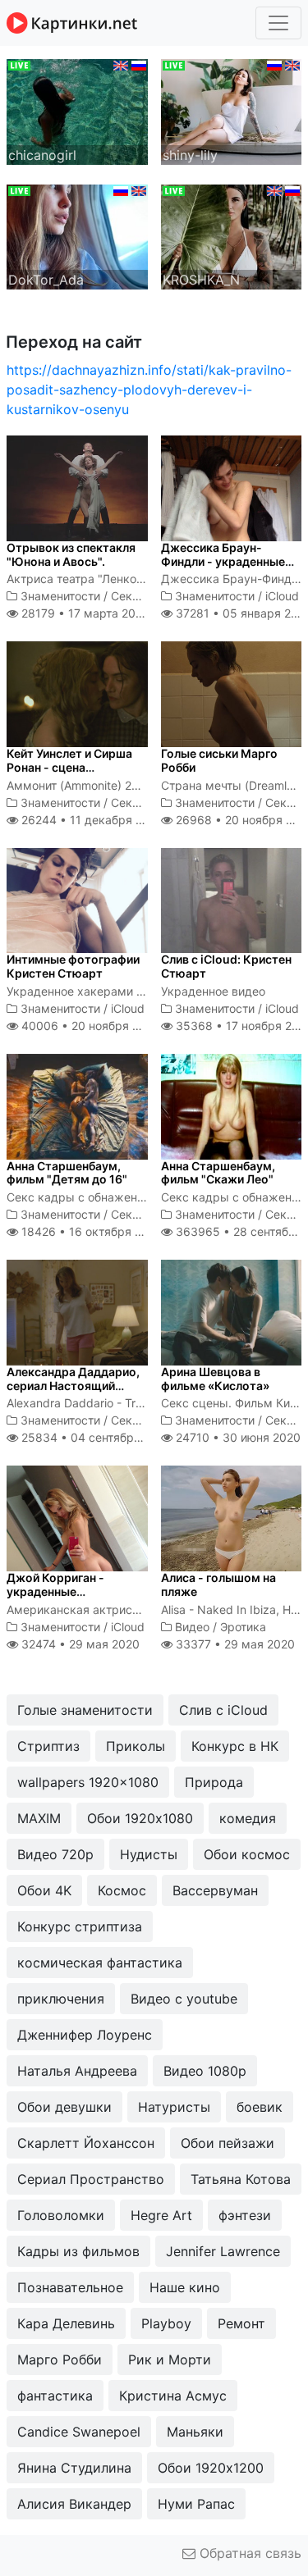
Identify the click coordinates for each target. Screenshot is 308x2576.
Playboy (166, 2323)
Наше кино (185, 2287)
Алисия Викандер (74, 2504)
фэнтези (245, 2215)
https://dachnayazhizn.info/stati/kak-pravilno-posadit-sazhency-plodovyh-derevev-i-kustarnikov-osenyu (149, 390)
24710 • (237, 1437)
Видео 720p (55, 1854)
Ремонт (241, 2323)
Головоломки (61, 2215)
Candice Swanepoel (79, 2432)
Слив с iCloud (223, 1710)
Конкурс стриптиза (80, 1926)
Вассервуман (215, 1890)
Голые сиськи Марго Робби (219, 760)
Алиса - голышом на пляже (218, 1584)
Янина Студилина (74, 2468)
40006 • (89, 1026)
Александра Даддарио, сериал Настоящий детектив (73, 1386)
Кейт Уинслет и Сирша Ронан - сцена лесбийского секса (69, 767)
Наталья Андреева (77, 2071)
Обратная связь (248, 2553)
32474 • (79, 1644)
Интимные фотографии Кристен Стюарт (73, 966)
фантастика (55, 2396)
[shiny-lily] (232, 111)
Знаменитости (60, 596)
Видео (192, 1627)
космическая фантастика (100, 1963)
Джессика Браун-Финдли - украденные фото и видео (223, 561)
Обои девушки (64, 2107)
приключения (61, 1999)
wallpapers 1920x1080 (88, 1782)
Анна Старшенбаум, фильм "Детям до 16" (67, 1173)
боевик (260, 2107)
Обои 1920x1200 (211, 2468)
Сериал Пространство (91, 2179)
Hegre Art (161, 2215)
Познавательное (70, 2287)
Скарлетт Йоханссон (86, 2143)
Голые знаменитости (85, 1710)
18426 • (90, 1231)
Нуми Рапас (196, 2504)
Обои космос (247, 1854)
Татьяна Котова (241, 2179)
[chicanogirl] (77, 111)
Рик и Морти (170, 2359)
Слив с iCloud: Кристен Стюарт (226, 966)
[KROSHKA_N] (232, 235)
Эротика (243, 1627)
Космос (122, 1890)
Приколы (136, 1746)
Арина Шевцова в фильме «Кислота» (215, 1379)
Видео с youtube (184, 1999)
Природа (214, 1782)
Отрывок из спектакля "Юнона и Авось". (71, 554)
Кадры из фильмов (78, 2251)
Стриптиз (48, 1746)
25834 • (95, 1437)
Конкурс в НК (235, 1746)
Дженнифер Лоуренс (85, 2035)
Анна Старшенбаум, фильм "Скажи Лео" (218, 1173)
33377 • (234, 1644)
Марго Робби (60, 2359)
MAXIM (39, 1818)
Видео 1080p (205, 2071)
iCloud (282, 596)
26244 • (91, 820)
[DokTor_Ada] (77, 235)
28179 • (83, 613)
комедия (248, 1818)
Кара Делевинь (66, 2323)
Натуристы (174, 2107)
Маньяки (195, 2432)
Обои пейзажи (228, 2143)
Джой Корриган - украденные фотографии (55, 1591)
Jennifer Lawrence (223, 2251)
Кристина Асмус (173, 2396)
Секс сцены (145, 596)
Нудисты (149, 1854)
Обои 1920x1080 (140, 1818)
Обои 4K (44, 1890)
